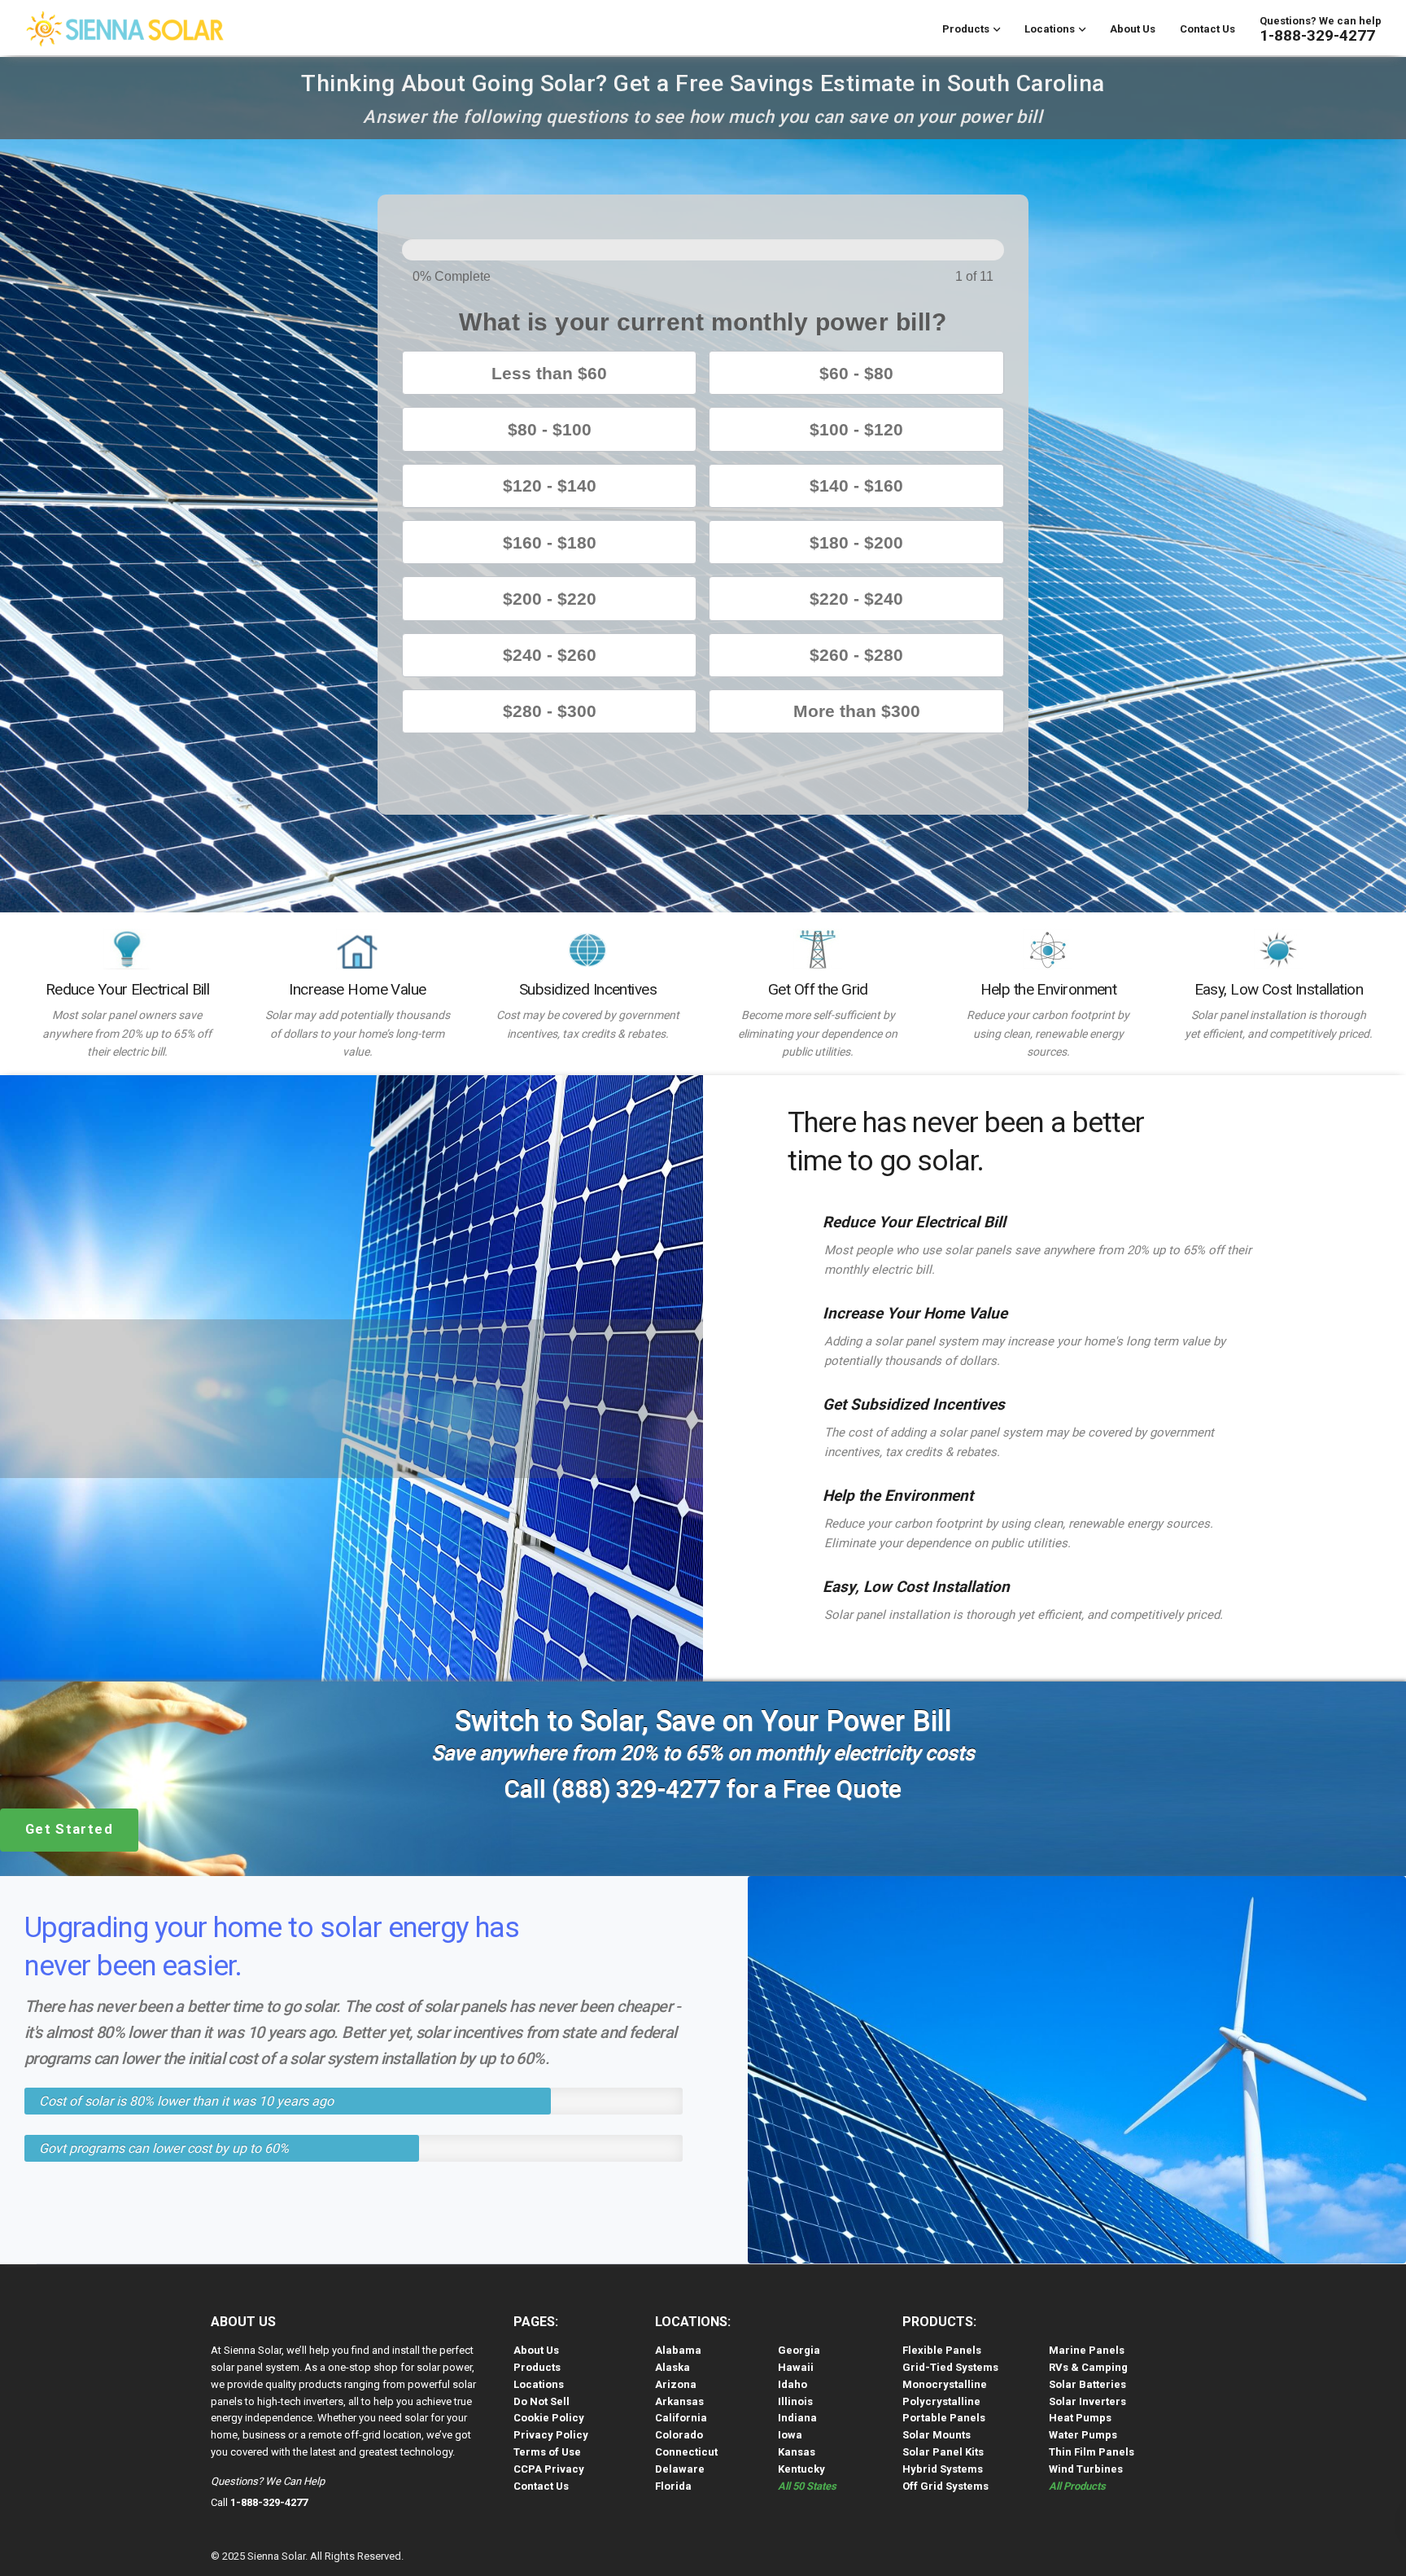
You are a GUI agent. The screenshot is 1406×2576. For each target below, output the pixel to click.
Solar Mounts (937, 2435)
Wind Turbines (1086, 2469)
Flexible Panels (942, 2350)
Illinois (795, 2401)
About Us (1133, 29)
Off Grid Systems (945, 2486)
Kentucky (801, 2469)
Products (966, 29)
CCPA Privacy (549, 2469)
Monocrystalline (945, 2384)
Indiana (797, 2418)
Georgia (799, 2350)
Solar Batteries (1087, 2384)
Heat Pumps (1080, 2418)
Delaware (680, 2469)
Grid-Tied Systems (950, 2367)
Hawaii (796, 2367)
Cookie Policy (549, 2418)
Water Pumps (1083, 2435)
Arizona (676, 2384)
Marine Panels (1087, 2350)
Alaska (672, 2367)
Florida (673, 2486)
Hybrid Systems (943, 2469)
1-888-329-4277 (1317, 35)
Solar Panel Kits (943, 2452)
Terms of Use (547, 2452)
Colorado (679, 2435)
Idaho (793, 2384)
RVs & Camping (1088, 2367)
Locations (1050, 29)
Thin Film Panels (1092, 2452)
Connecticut (686, 2452)
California (681, 2418)
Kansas (797, 2452)
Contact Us (1207, 29)
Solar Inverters (1087, 2401)
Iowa (790, 2435)
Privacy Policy (551, 2435)
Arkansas (679, 2401)
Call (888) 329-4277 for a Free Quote (703, 1789)
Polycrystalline (941, 2401)
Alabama (678, 2350)
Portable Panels (944, 2418)
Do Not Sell (541, 2401)
